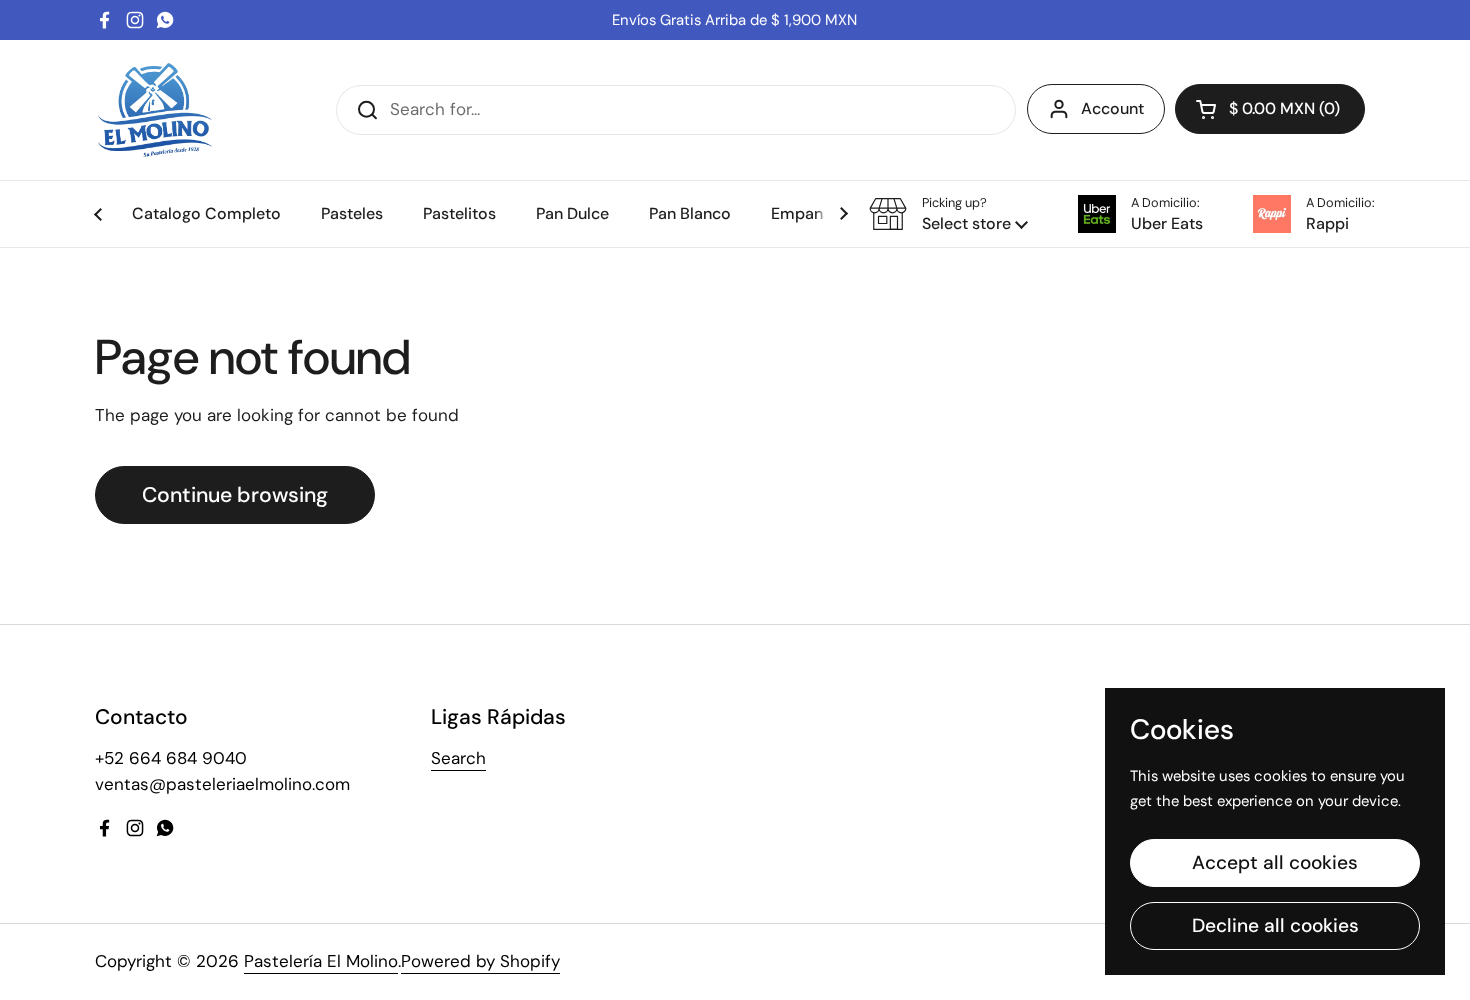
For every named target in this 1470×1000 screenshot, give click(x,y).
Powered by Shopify (480, 961)
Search (458, 758)
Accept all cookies (1275, 862)
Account (1112, 108)
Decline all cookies (1275, 925)
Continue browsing (235, 495)
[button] (1270, 109)
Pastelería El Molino (321, 961)
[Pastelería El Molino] (155, 110)
